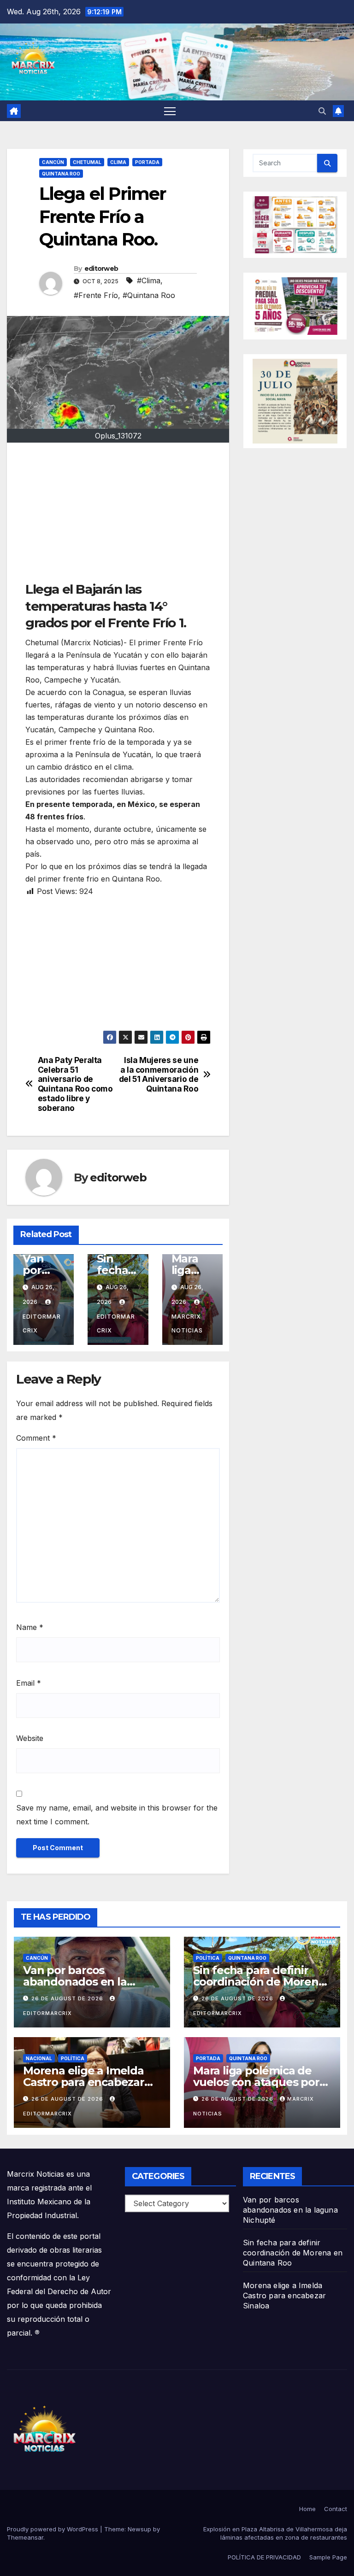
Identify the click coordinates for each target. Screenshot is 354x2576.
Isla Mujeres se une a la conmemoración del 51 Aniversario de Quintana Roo (159, 1075)
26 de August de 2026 (68, 1998)
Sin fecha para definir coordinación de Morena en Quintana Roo (259, 1982)
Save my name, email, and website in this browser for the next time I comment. (117, 1815)
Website (30, 1738)
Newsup (139, 2529)
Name (30, 1627)
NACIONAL (39, 2058)
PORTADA (147, 162)
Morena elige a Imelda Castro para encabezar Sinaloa (84, 2082)
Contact (336, 2509)
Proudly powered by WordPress (53, 2529)
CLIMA (118, 162)
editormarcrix (42, 1323)
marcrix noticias (187, 1323)
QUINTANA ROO (61, 174)
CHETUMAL (87, 162)
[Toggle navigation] (170, 111)
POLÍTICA (208, 1958)
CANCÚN (53, 162)
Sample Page (328, 2557)
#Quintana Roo (149, 295)
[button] (322, 111)
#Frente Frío (96, 295)
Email (29, 1683)
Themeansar (25, 2537)
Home (307, 2509)
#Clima (149, 280)
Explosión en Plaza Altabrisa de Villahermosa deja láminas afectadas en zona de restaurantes (275, 2533)
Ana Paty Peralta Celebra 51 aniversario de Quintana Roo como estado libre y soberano (75, 1084)
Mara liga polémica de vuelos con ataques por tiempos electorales (256, 2082)
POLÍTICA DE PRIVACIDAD (264, 2557)
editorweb (101, 269)
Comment (36, 1438)
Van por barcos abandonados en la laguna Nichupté (75, 1982)
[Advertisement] (118, 516)
